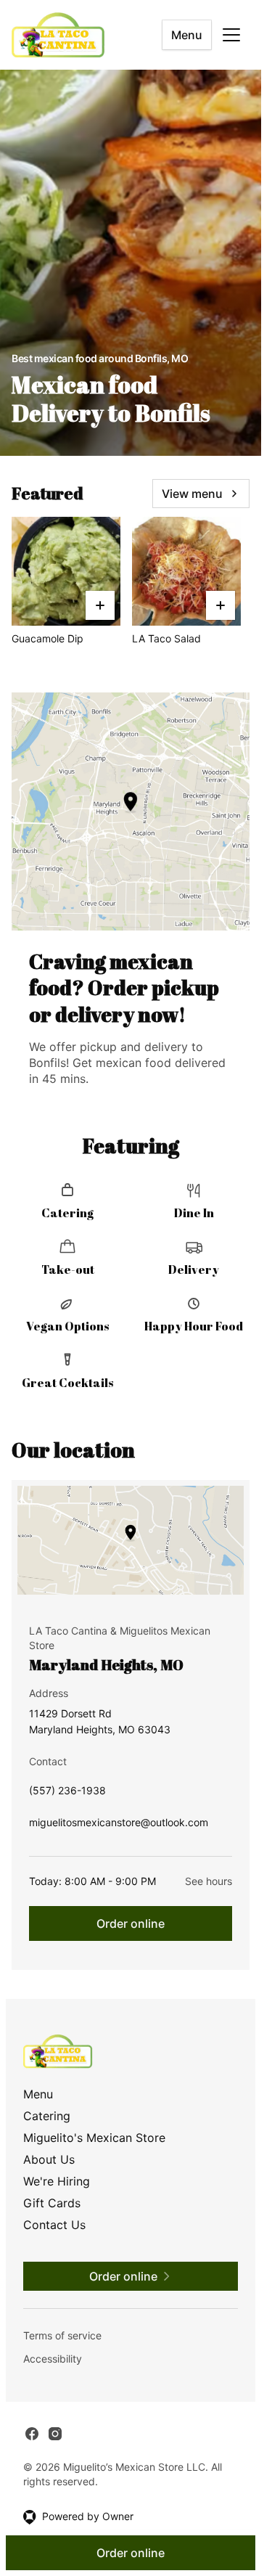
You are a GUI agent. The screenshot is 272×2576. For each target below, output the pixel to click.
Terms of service (62, 2335)
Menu (187, 35)
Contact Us (54, 2225)
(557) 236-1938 (67, 1794)
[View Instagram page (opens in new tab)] (55, 2434)
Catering (47, 2116)
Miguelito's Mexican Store (94, 2138)
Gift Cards (52, 2203)
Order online (131, 1923)
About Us (49, 2159)
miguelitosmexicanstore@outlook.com (119, 1826)
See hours (209, 1881)
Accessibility (53, 2359)
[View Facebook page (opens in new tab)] (32, 2434)
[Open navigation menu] (231, 35)
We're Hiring (57, 2181)
